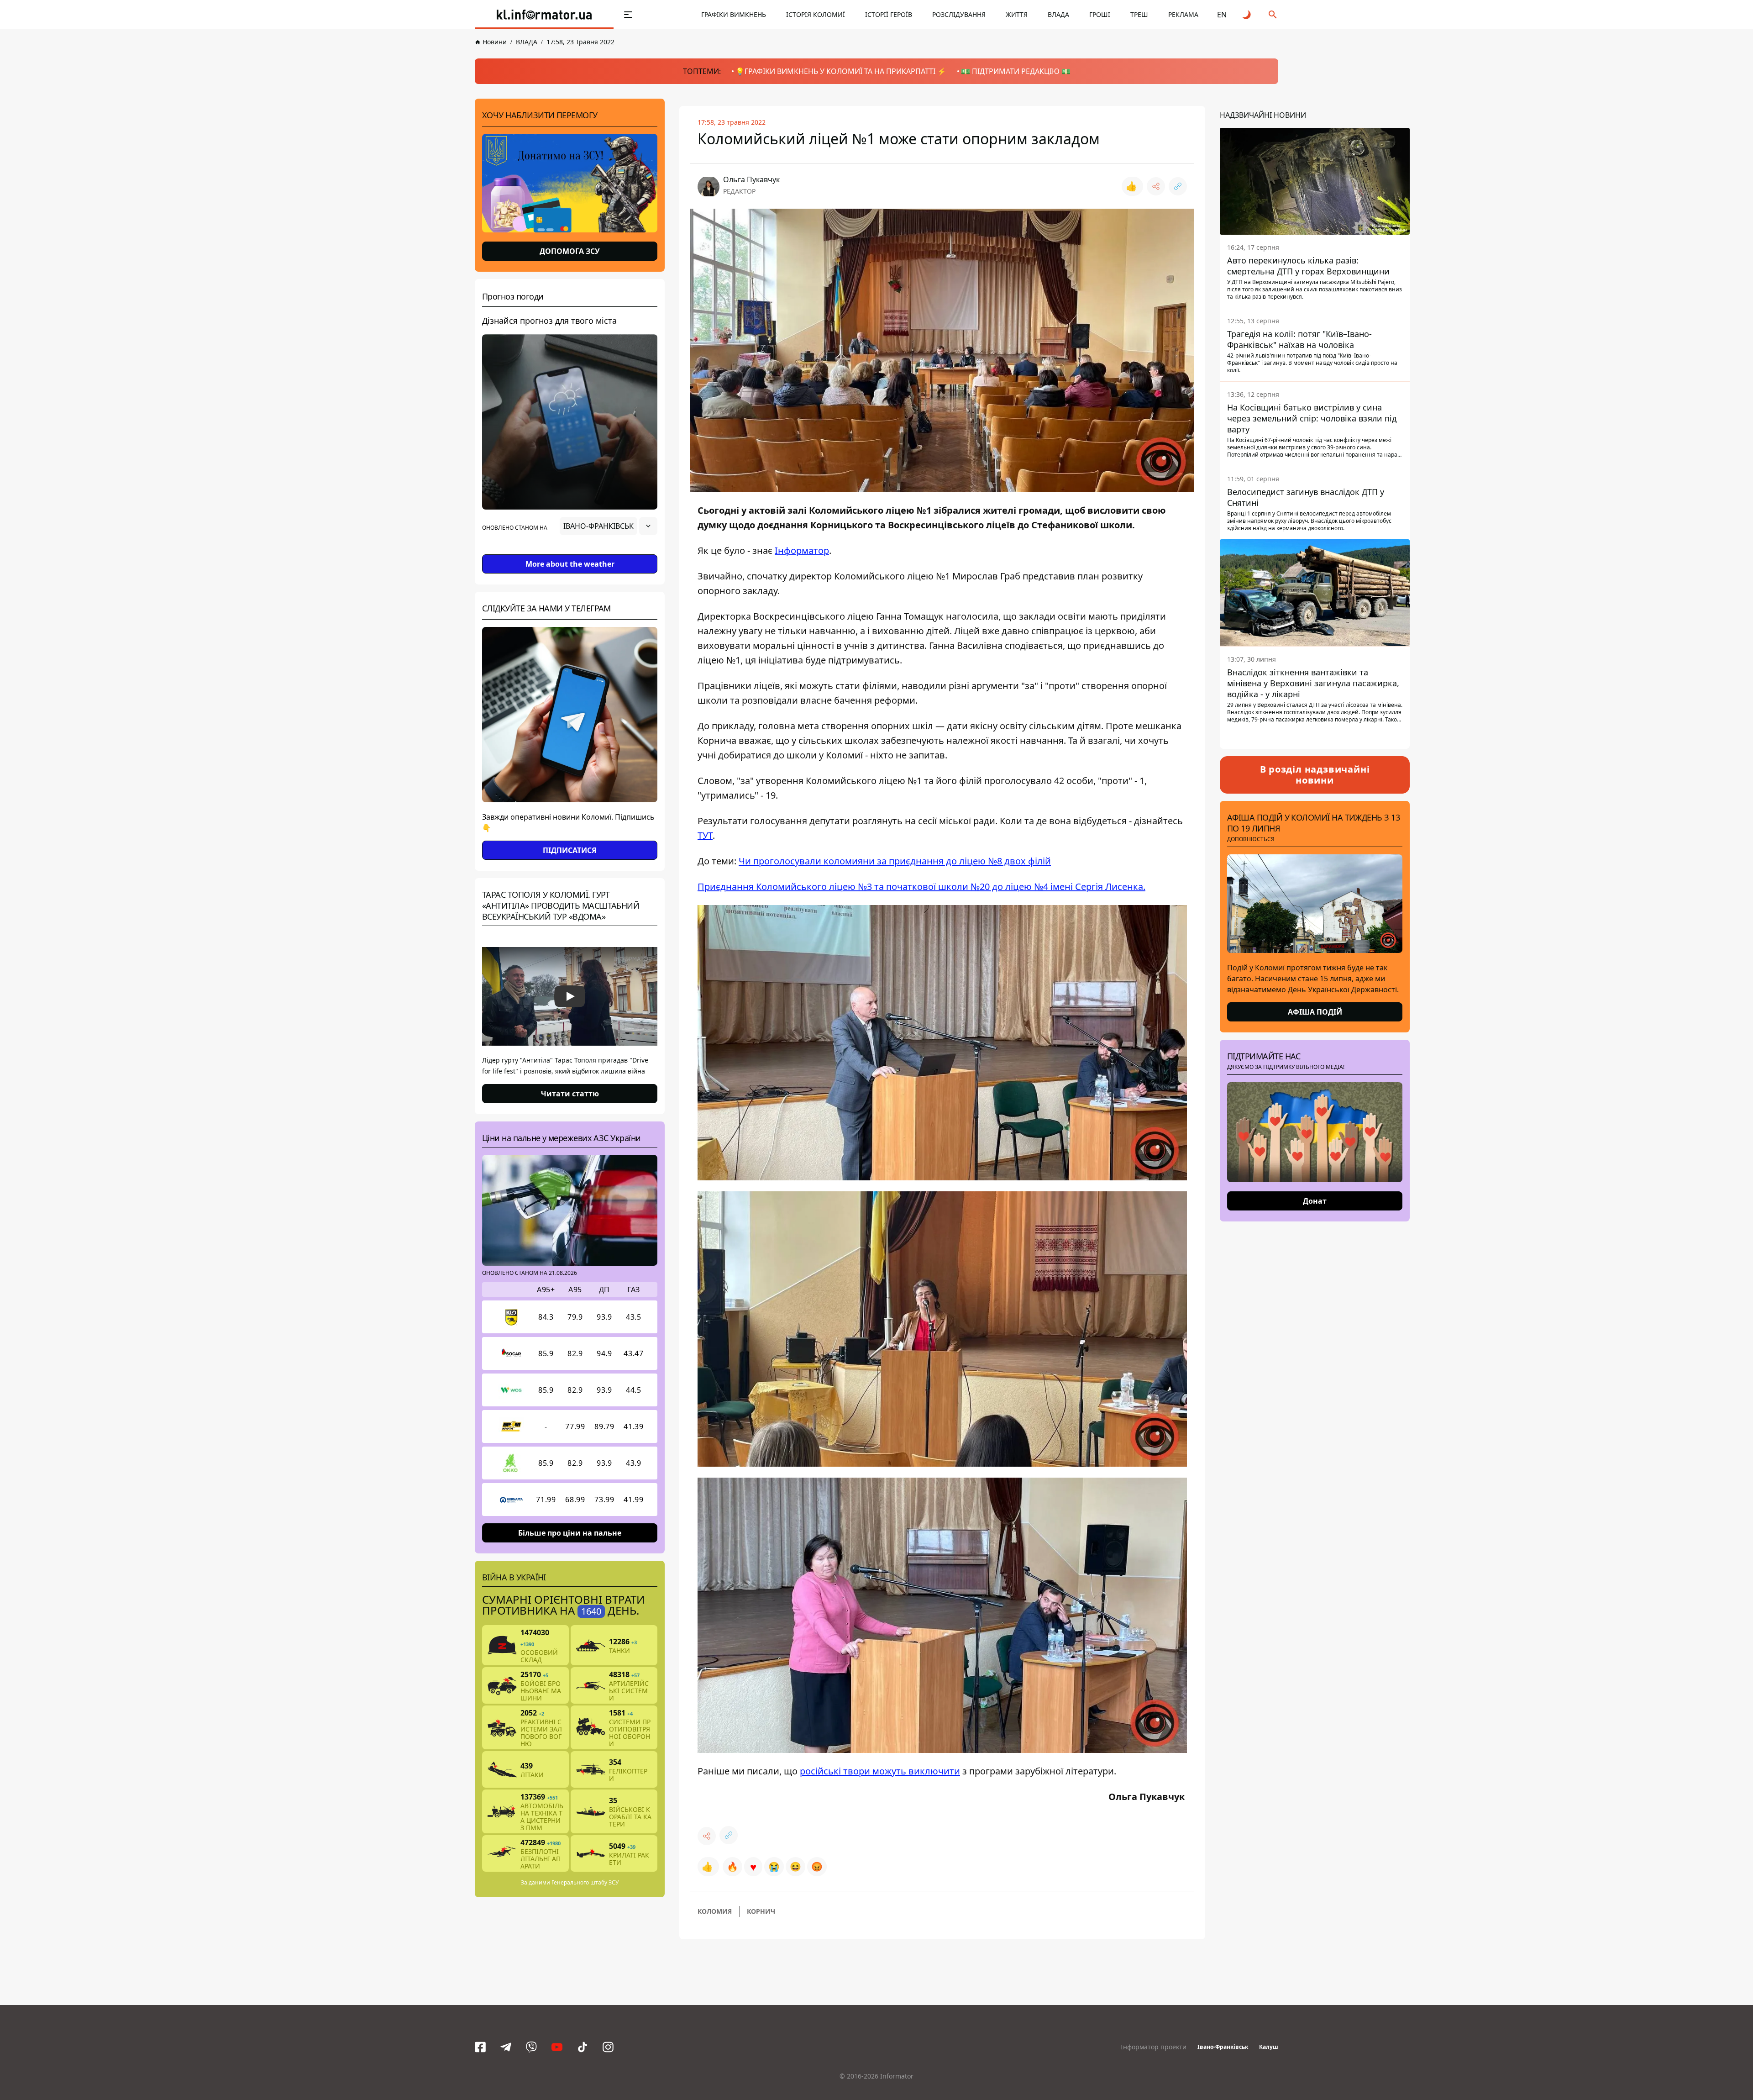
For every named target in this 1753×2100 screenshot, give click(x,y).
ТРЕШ (1139, 14)
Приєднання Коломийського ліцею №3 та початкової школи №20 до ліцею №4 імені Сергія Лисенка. (921, 887)
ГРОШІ (1100, 14)
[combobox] (609, 526)
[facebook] (480, 2047)
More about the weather (570, 564)
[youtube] (557, 2047)
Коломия (715, 1911)
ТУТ (705, 835)
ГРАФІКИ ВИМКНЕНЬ (734, 14)
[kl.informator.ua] (544, 15)
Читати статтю (570, 1094)
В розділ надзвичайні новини (1315, 775)
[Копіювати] (1178, 186)
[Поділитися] (1156, 186)
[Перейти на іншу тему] (1247, 15)
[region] (570, 552)
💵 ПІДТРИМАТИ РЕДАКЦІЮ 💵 (1016, 71)
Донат (1315, 1201)
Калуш (1269, 2047)
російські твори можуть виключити (880, 1771)
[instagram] (608, 2047)
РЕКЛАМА (1183, 14)
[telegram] (506, 2047)
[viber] (531, 2047)
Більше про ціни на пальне (570, 1533)
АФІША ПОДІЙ (1315, 1012)
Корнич (761, 1911)
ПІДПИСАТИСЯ (570, 850)
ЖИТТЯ (1017, 14)
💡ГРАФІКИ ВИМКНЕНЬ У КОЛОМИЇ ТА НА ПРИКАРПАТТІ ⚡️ (841, 71)
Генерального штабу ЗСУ (585, 1882)
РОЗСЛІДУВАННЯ (959, 14)
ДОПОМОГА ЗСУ (570, 251)
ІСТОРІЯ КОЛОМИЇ (816, 14)
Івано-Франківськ (1223, 2047)
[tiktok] (583, 2047)
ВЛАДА (1058, 14)
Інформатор (802, 550)
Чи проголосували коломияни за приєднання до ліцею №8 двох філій (895, 861)
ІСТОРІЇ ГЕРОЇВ (889, 14)
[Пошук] (1273, 15)
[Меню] (628, 15)
